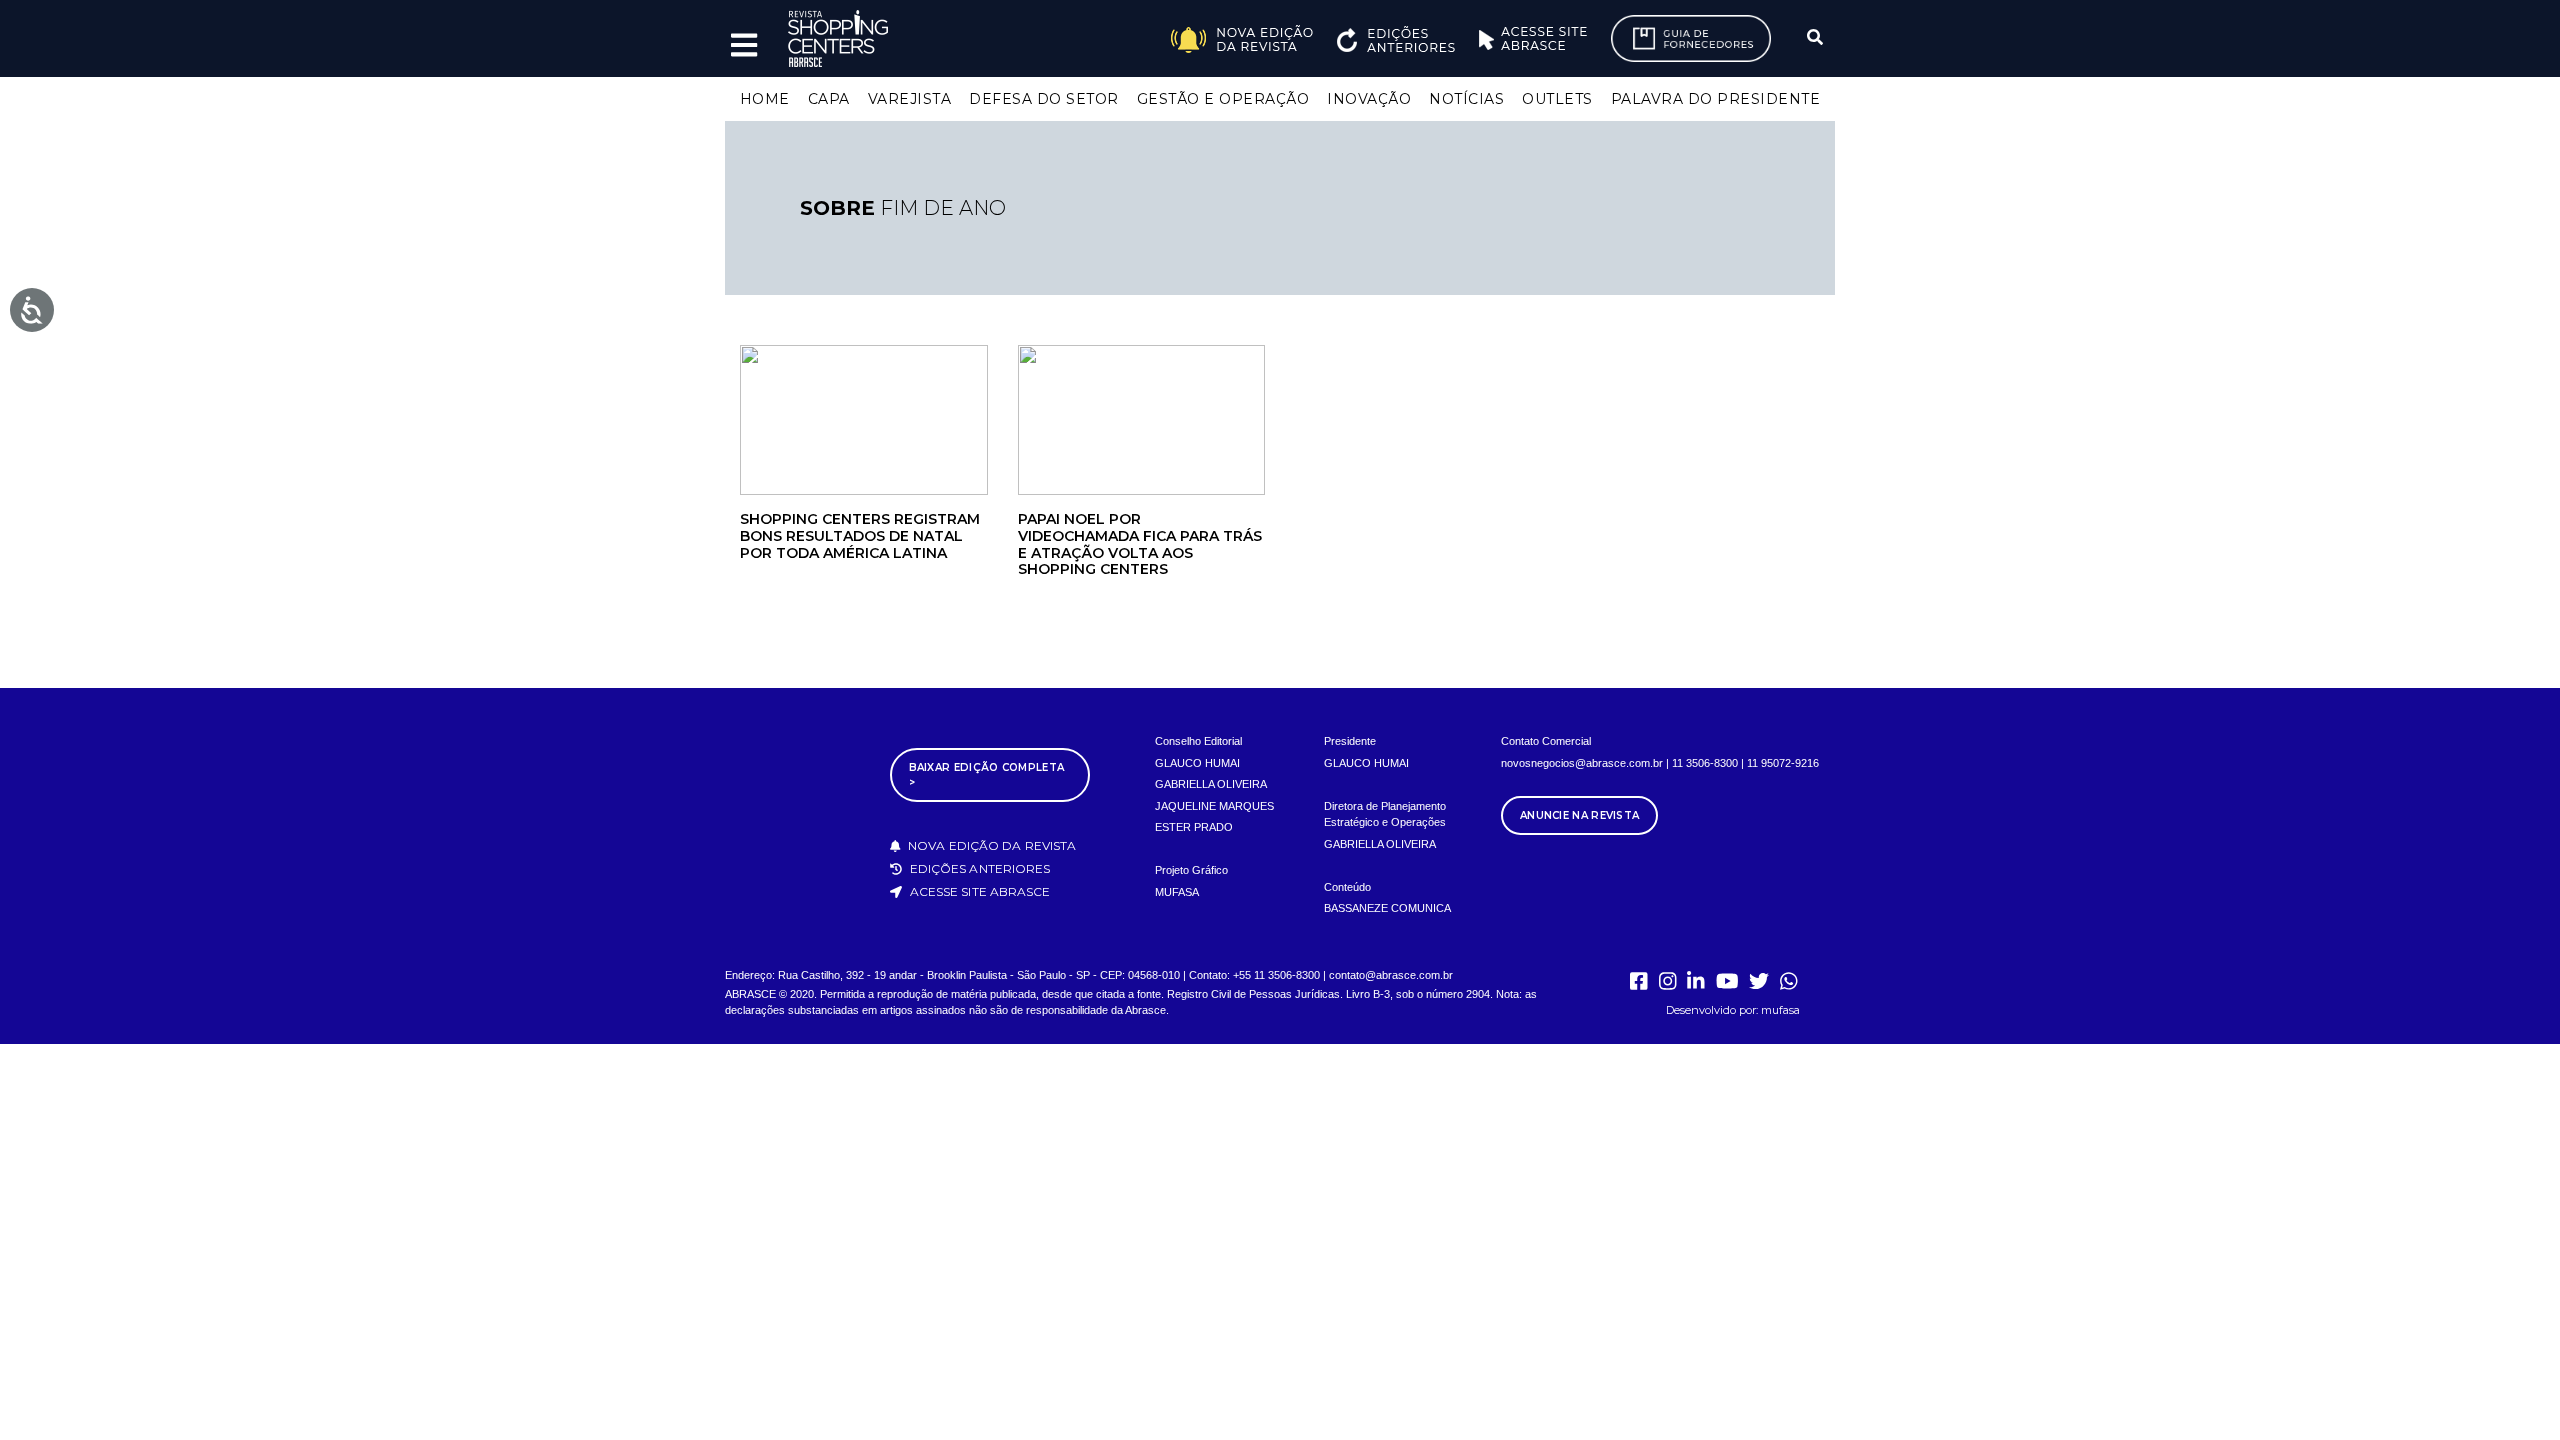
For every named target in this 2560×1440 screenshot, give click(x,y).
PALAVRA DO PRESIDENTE (1716, 99)
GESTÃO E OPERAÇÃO (1223, 99)
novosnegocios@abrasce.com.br (1582, 763)
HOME (765, 99)
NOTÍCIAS (1466, 99)
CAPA (829, 99)
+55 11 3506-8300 (1276, 975)
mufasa (1780, 1010)
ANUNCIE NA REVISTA (1579, 815)
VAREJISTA (910, 99)
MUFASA (1177, 892)
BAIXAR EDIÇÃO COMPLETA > (987, 775)
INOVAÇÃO (1369, 99)
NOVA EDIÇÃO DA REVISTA (990, 845)
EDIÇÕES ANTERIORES (979, 868)
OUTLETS (1557, 99)
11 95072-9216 (1783, 763)
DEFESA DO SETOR (1044, 99)
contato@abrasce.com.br (1391, 975)
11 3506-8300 (1705, 763)
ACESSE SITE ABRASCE (979, 891)
